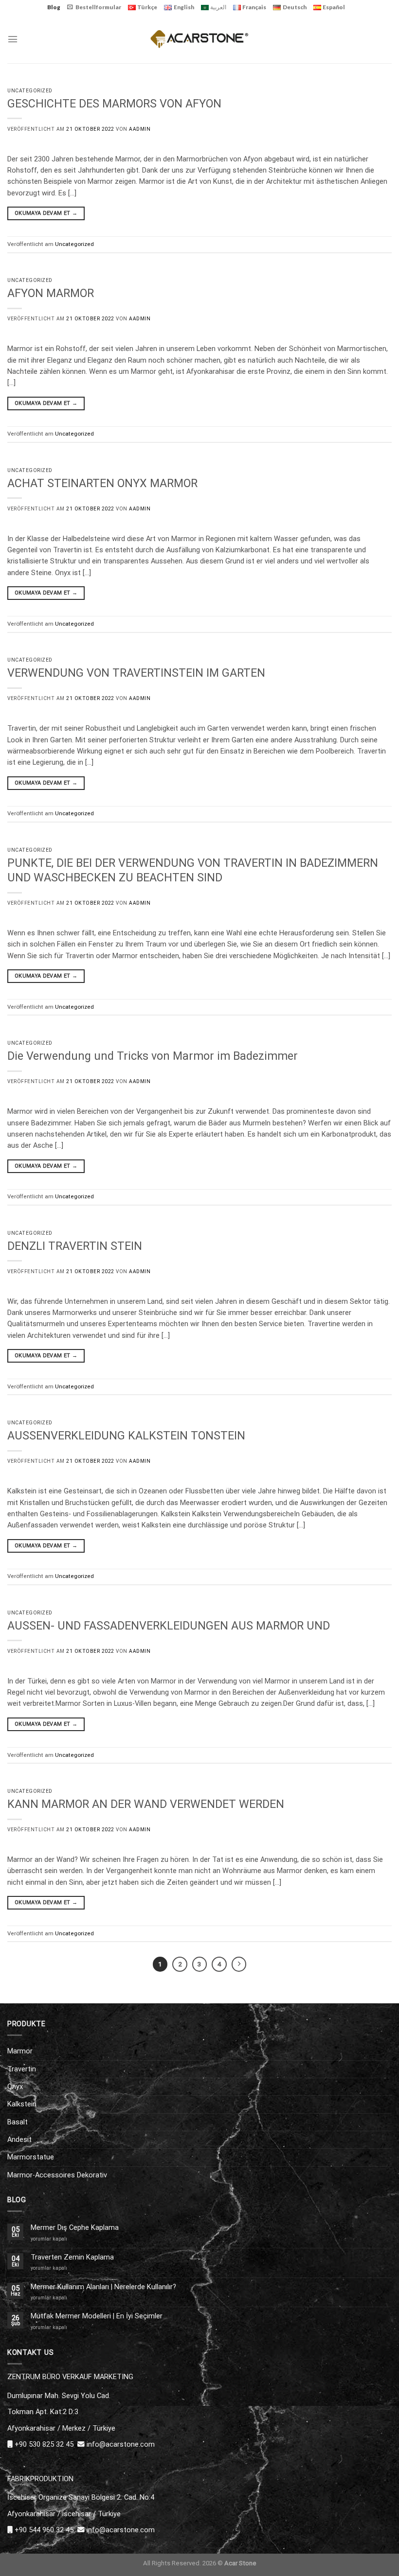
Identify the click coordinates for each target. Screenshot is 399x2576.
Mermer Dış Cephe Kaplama (75, 2228)
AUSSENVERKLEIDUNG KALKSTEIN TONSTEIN (126, 1436)
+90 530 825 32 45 (44, 2444)
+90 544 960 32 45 (44, 2530)
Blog (54, 7)
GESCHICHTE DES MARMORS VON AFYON (114, 104)
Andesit (19, 2139)
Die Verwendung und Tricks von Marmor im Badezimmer (153, 1056)
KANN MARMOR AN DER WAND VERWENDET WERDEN (146, 1804)
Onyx (15, 2086)
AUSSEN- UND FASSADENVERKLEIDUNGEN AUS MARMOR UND (169, 1626)
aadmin (140, 129)
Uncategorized (30, 91)
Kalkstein (22, 2104)
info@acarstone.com (121, 2444)
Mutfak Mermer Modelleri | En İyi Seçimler (97, 2316)
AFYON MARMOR (51, 293)
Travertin (22, 2069)
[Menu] (13, 39)
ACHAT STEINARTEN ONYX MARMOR (102, 483)
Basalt (18, 2122)
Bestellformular (98, 7)
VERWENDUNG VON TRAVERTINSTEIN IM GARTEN (136, 673)
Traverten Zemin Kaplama (72, 2257)
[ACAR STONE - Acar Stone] (200, 39)
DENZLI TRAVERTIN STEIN (75, 1246)
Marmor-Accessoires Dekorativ (57, 2175)
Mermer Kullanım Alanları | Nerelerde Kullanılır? (103, 2287)
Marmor (20, 2051)
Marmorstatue (31, 2157)
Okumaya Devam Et (46, 213)
